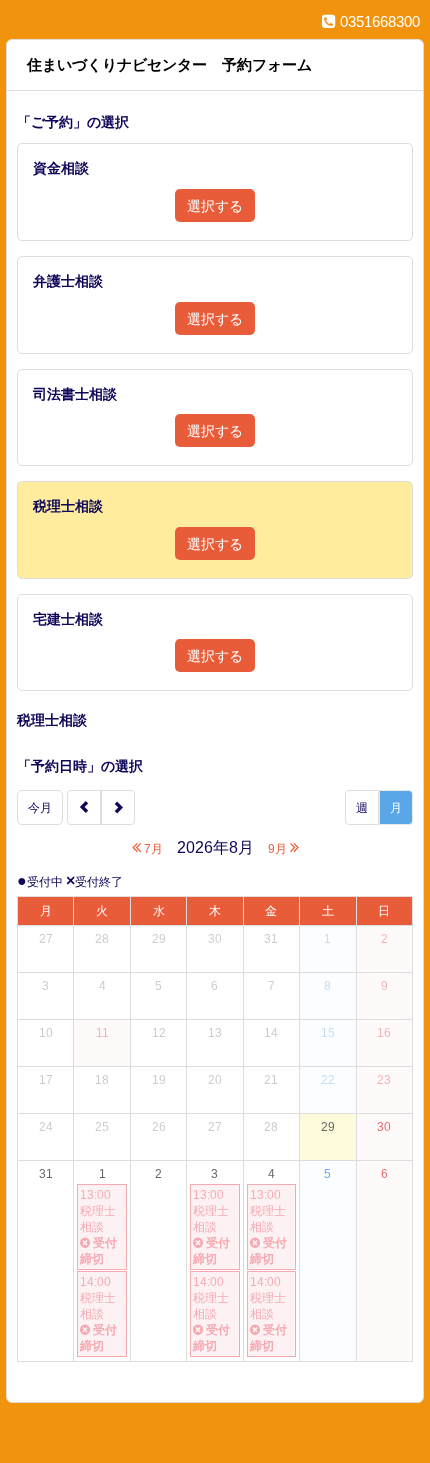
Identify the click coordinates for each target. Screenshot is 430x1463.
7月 (152, 849)
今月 (40, 808)
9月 (279, 849)
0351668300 (378, 21)
